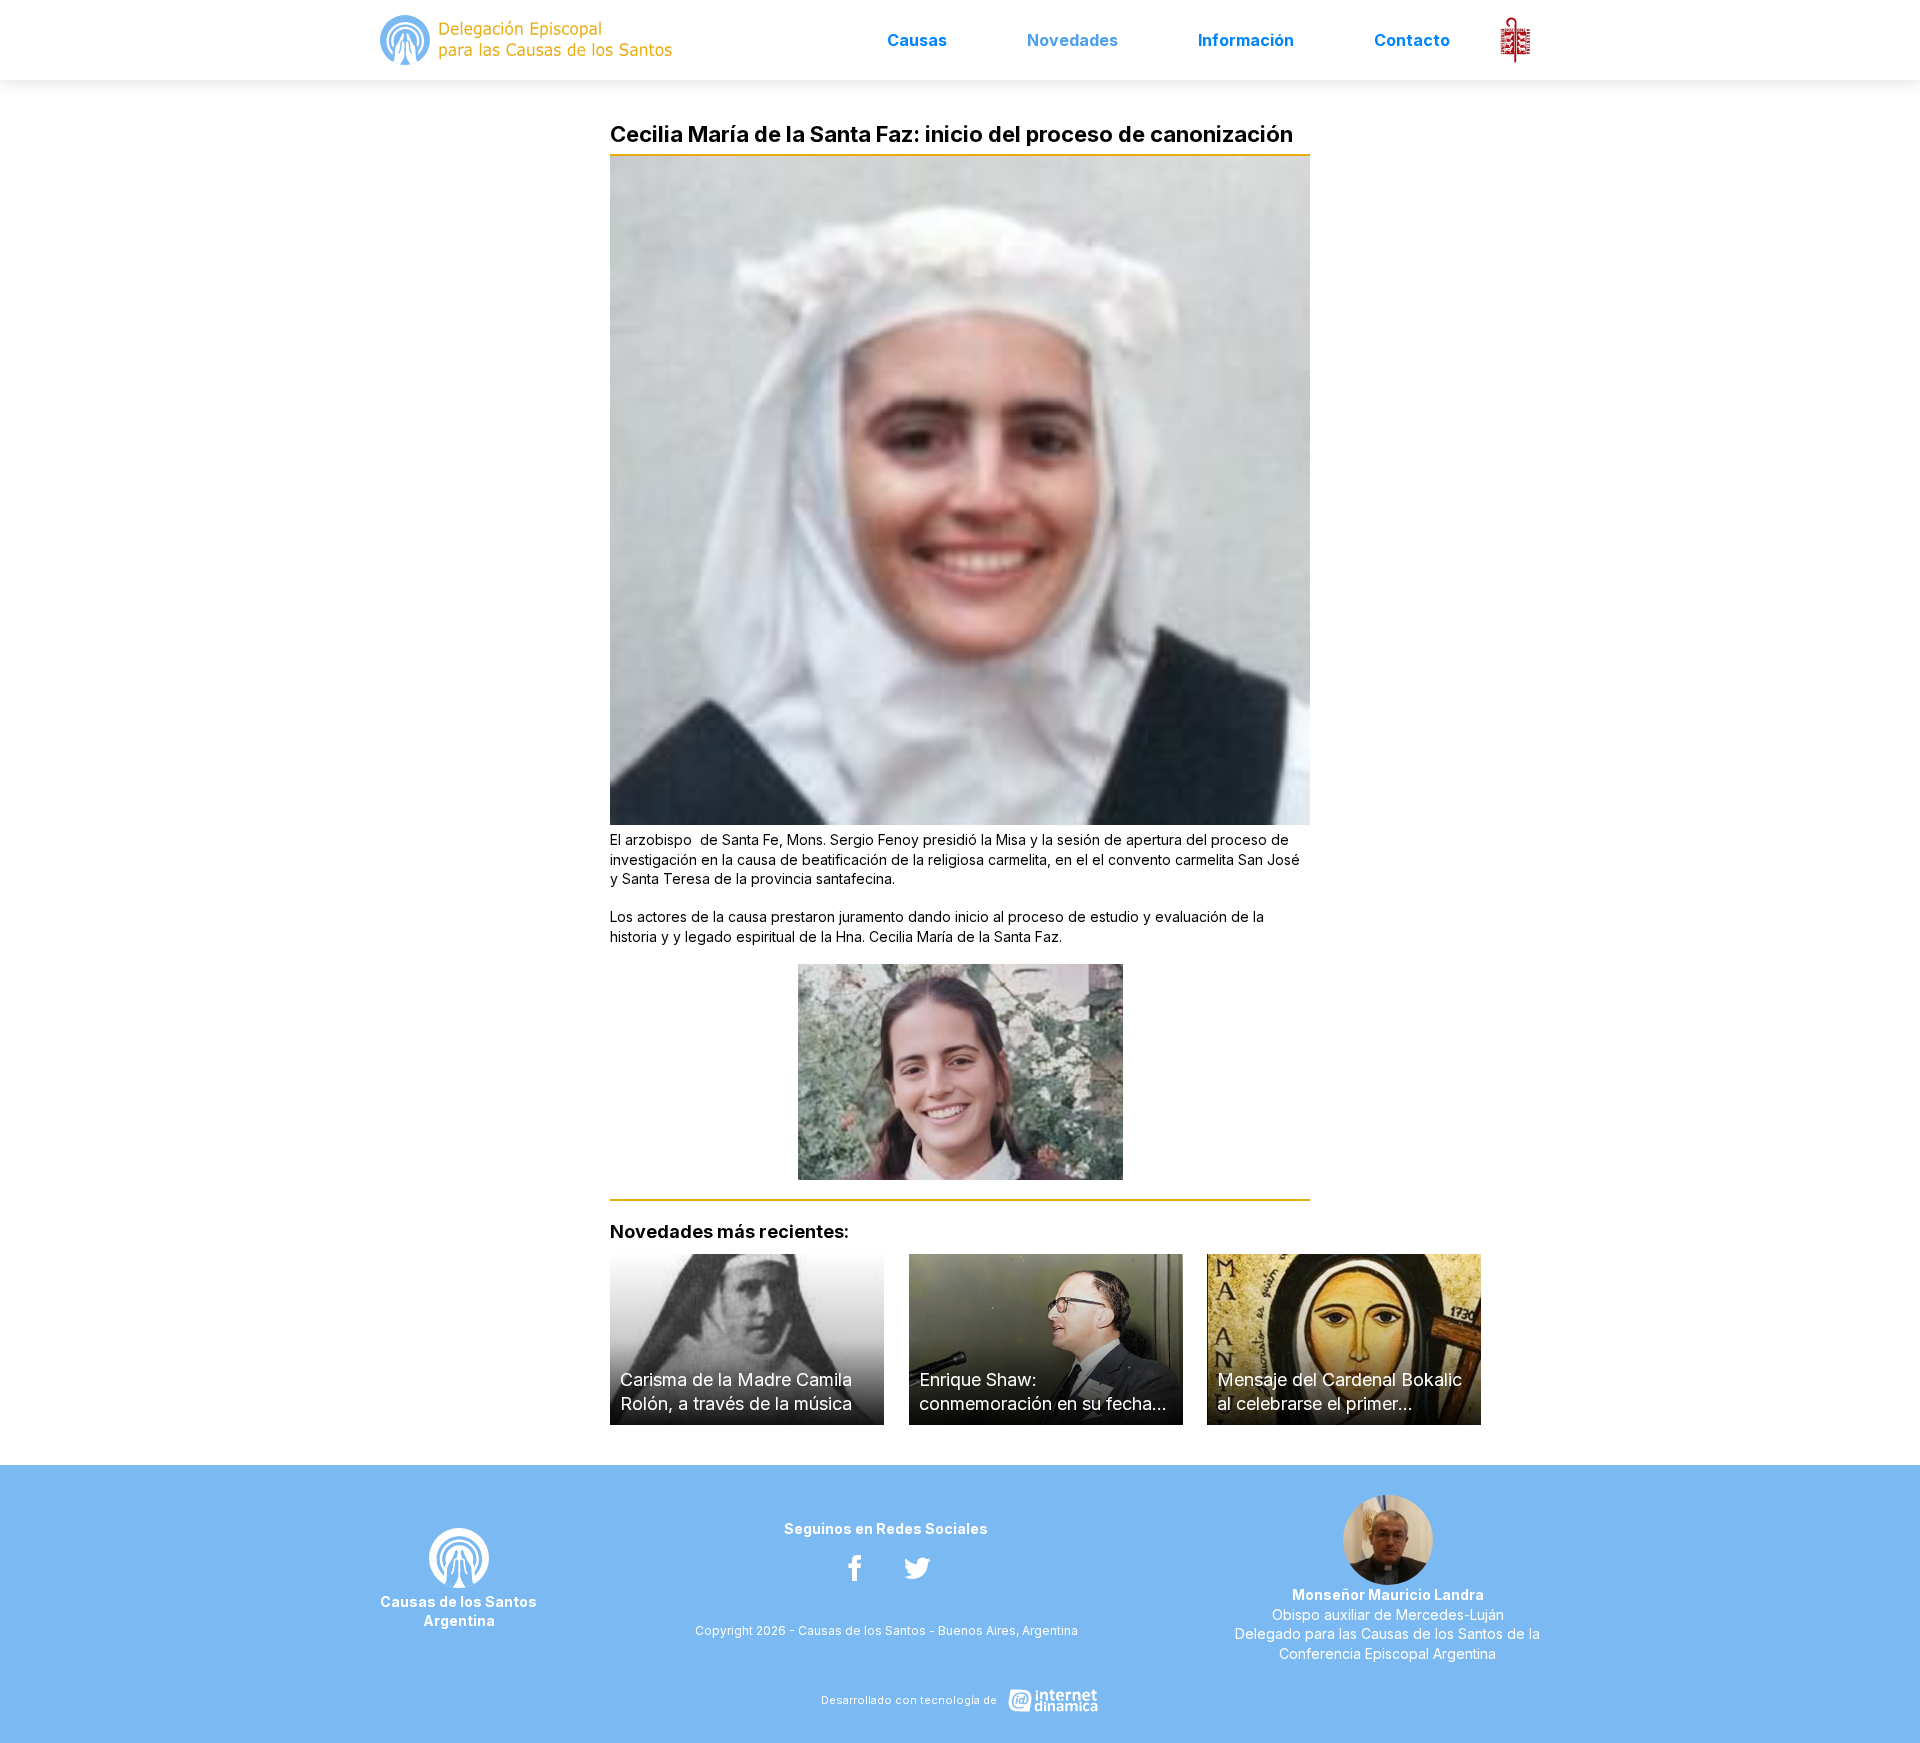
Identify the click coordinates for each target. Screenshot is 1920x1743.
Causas (917, 40)
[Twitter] (917, 1568)
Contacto (1412, 40)
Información (1246, 40)
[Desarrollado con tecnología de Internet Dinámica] (959, 1700)
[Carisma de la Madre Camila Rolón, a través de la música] (747, 1339)
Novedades (1072, 40)
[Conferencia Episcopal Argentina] (1515, 40)
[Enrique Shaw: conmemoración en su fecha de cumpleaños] (1046, 1339)
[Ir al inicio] (527, 40)
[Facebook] (854, 1568)
